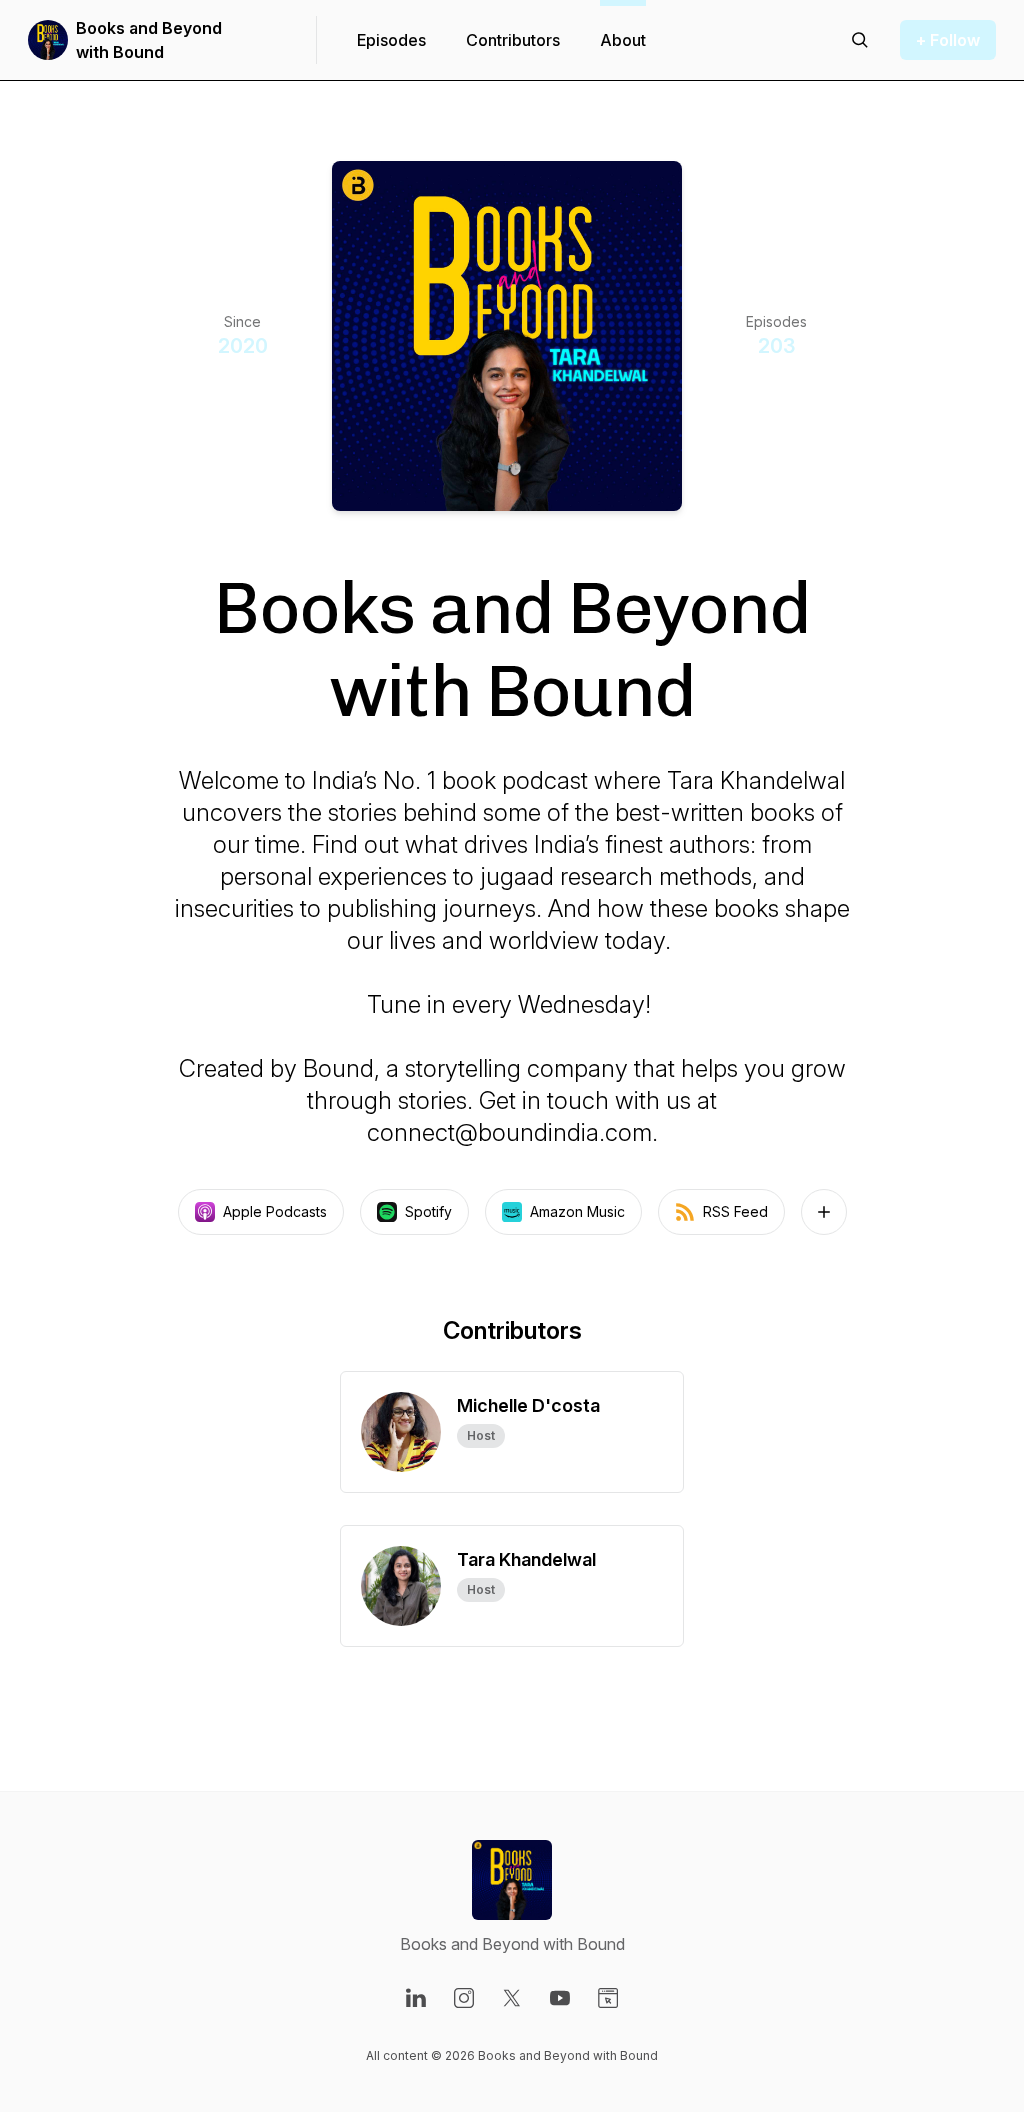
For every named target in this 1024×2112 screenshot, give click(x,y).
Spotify (428, 1211)
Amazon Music (577, 1211)
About (623, 40)
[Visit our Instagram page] (464, 1998)
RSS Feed (735, 1211)
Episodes (391, 40)
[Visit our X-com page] (512, 1998)
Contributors (513, 40)
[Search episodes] (860, 40)
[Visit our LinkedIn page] (416, 1998)
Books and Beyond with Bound (149, 40)
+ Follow (948, 40)
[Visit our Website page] (608, 1998)
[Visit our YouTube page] (560, 1998)
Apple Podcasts (275, 1211)
